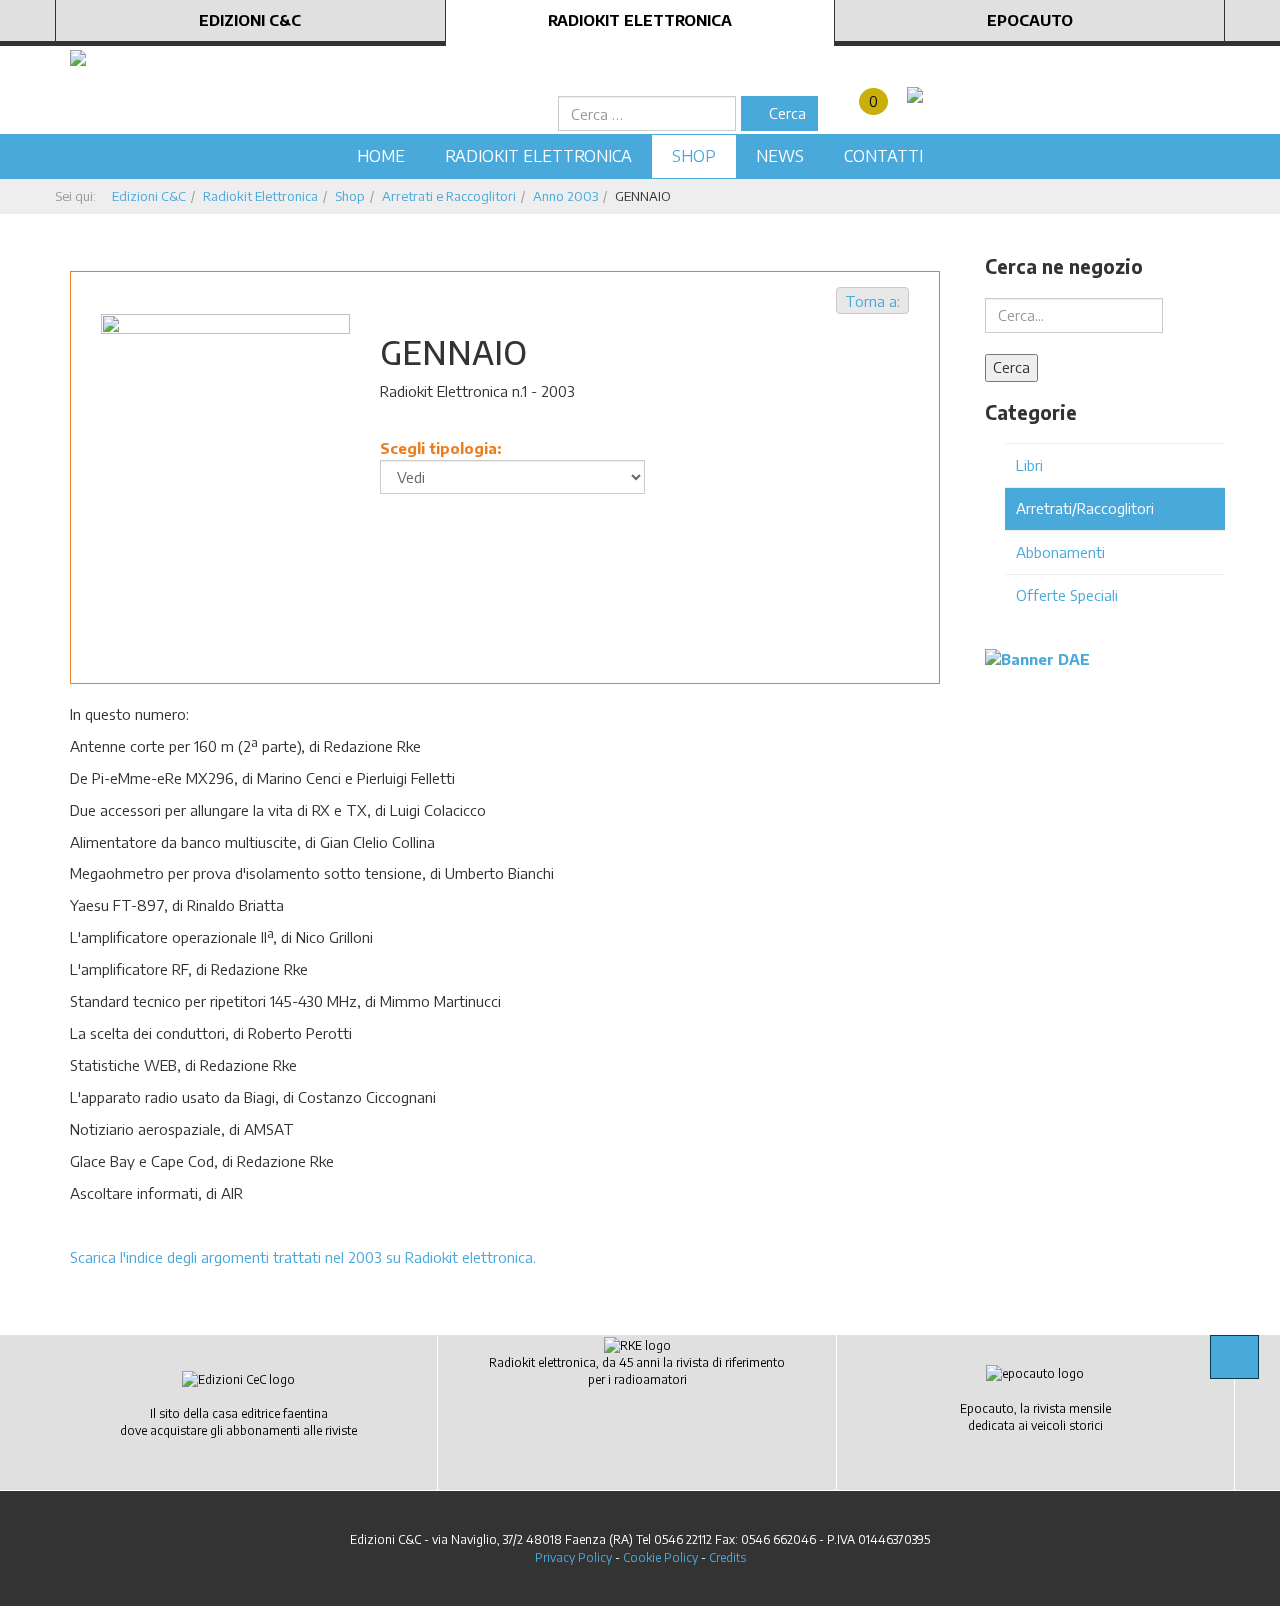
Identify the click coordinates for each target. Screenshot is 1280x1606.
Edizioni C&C (250, 20)
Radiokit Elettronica (640, 20)
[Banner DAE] (1037, 658)
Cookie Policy (660, 1557)
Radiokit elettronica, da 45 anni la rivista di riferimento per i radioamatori (637, 1371)
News (780, 156)
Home (381, 156)
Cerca (785, 113)
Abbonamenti (1060, 552)
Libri (1029, 465)
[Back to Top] (1234, 1356)
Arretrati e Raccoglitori (449, 196)
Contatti (883, 156)
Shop (694, 156)
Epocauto (1030, 20)
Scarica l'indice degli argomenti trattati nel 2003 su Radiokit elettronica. (303, 1257)
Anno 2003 (565, 196)
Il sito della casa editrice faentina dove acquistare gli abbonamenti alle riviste (238, 1422)
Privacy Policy (573, 1557)
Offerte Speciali (1067, 595)
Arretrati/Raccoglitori (1085, 508)
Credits (727, 1557)
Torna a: (872, 301)
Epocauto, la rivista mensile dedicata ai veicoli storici (1035, 1417)
